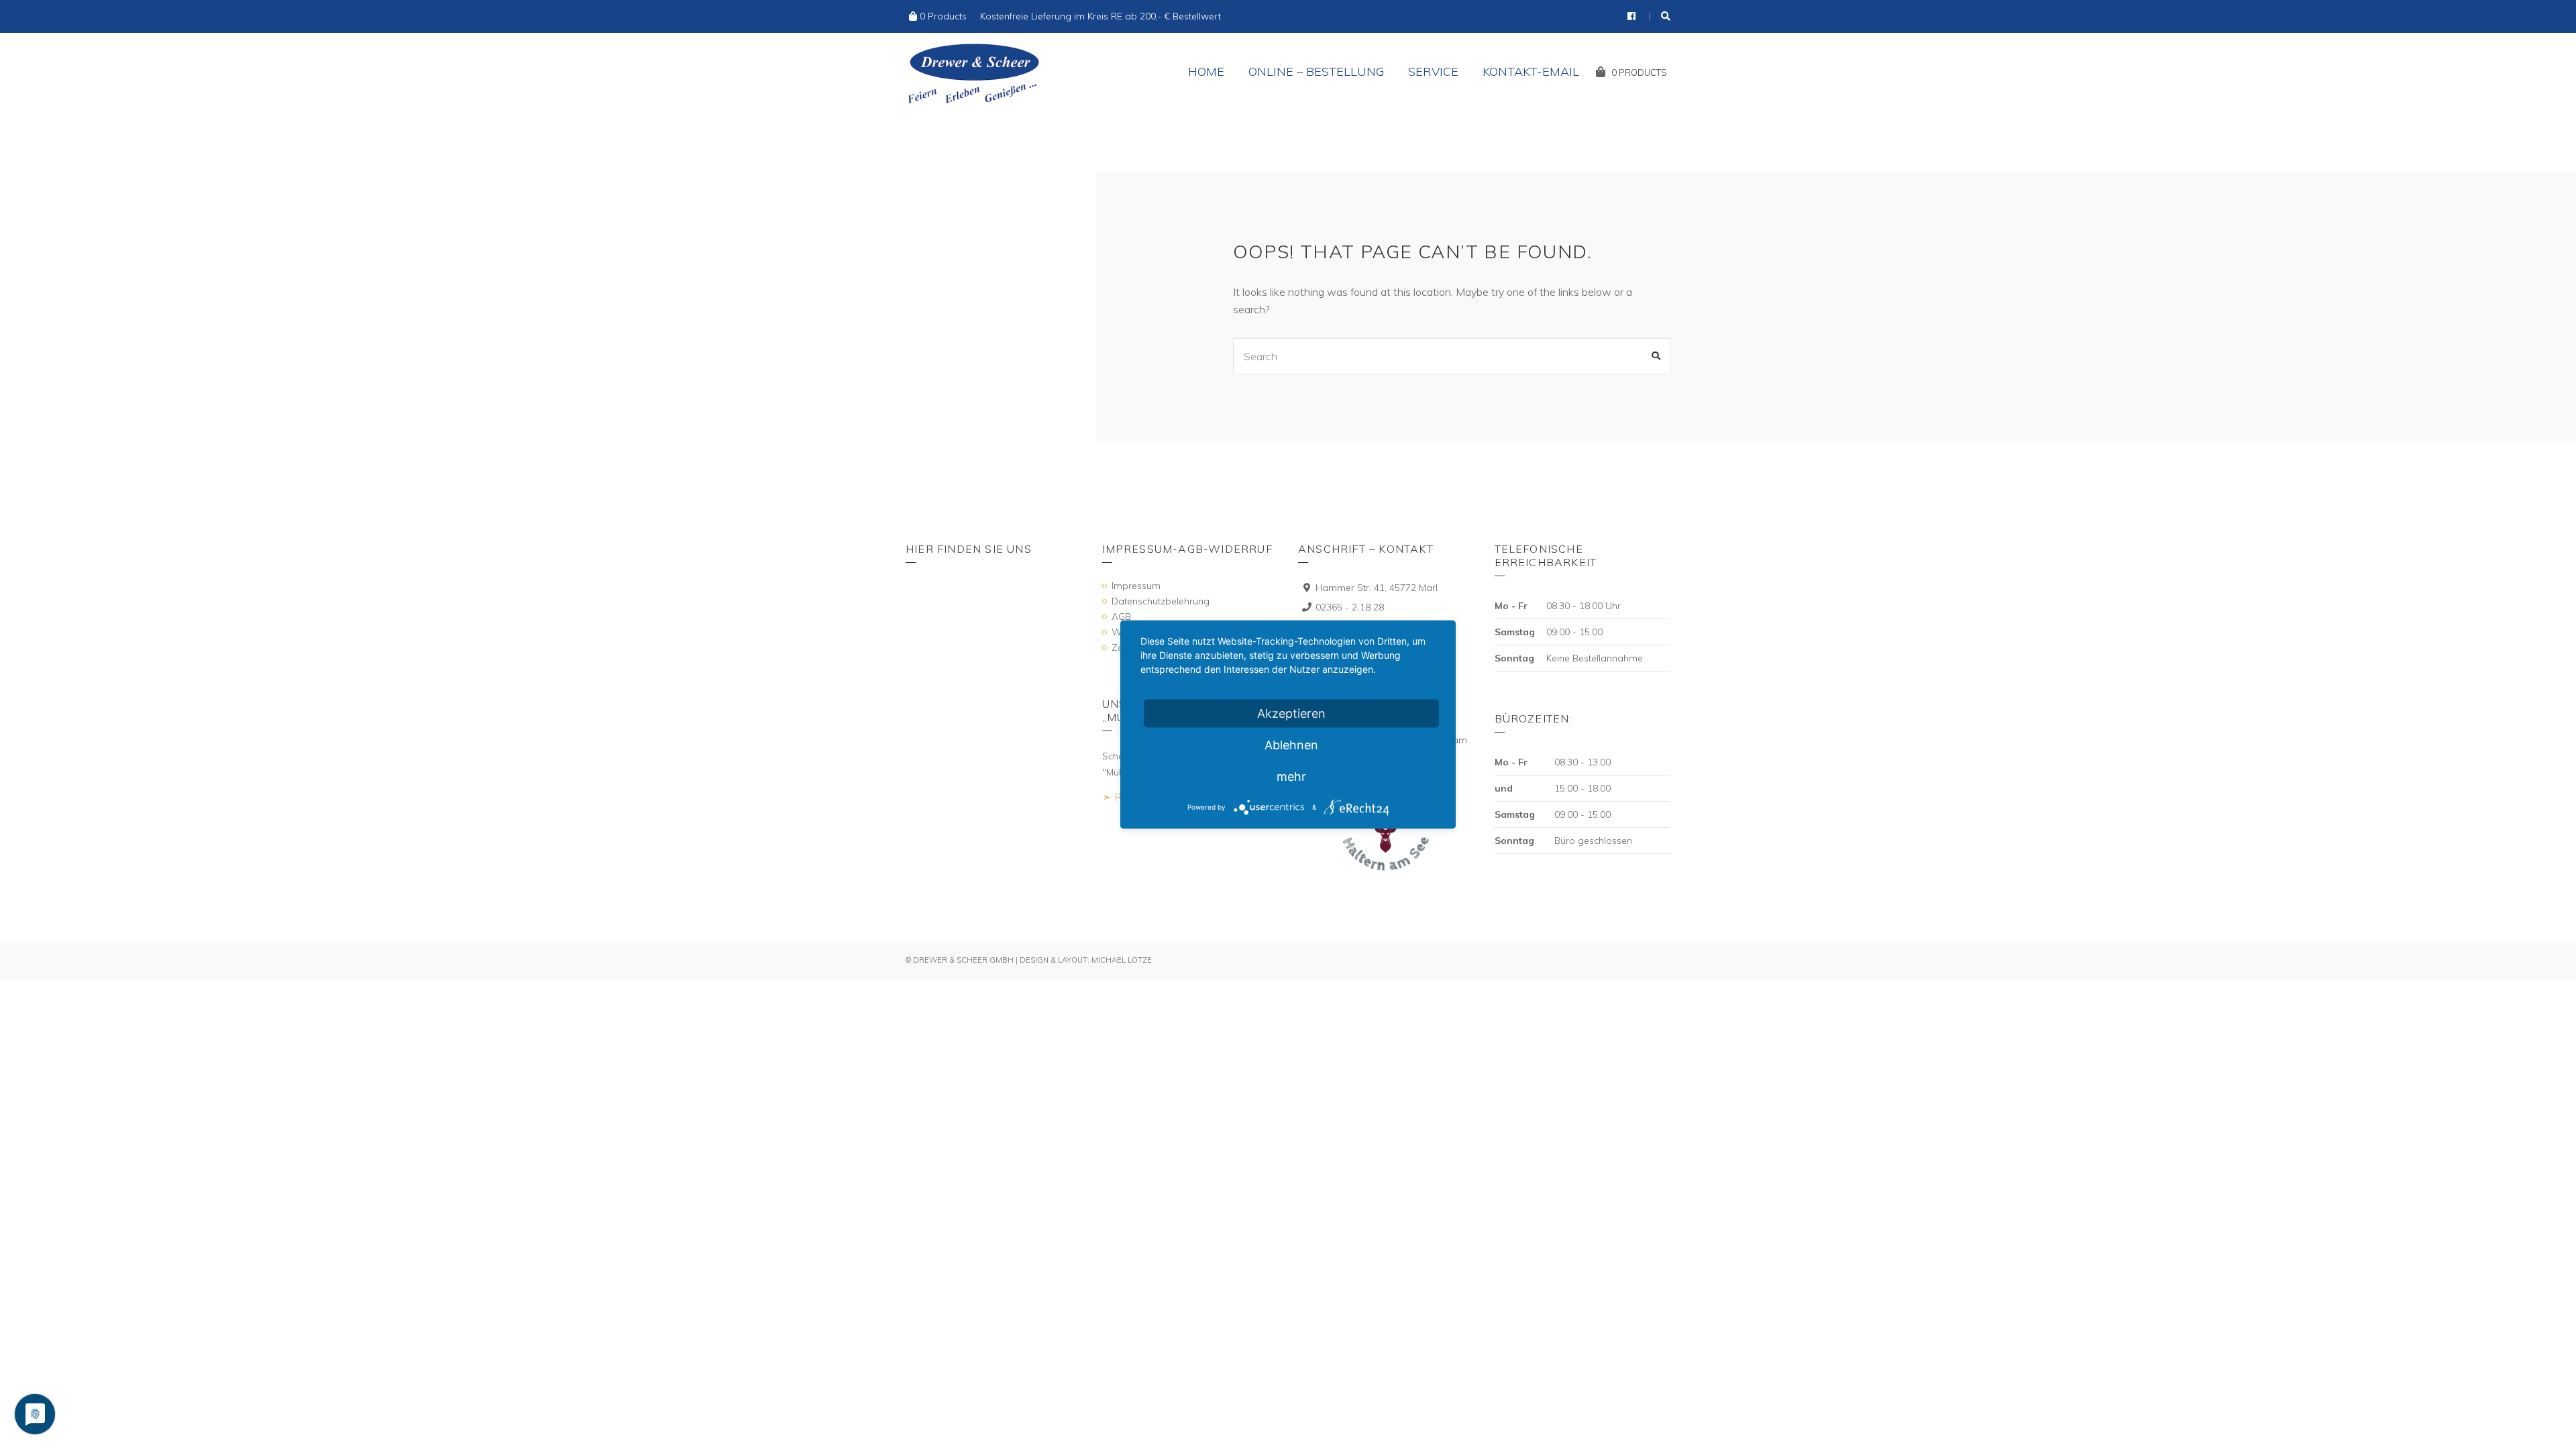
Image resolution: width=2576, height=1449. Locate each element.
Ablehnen (1291, 745)
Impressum (1136, 586)
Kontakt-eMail (1531, 71)
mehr (1291, 776)
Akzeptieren (1291, 713)
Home (1206, 71)
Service (1433, 71)
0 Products (943, 16)
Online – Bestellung (1316, 71)
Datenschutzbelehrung (1161, 601)
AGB (1121, 616)
